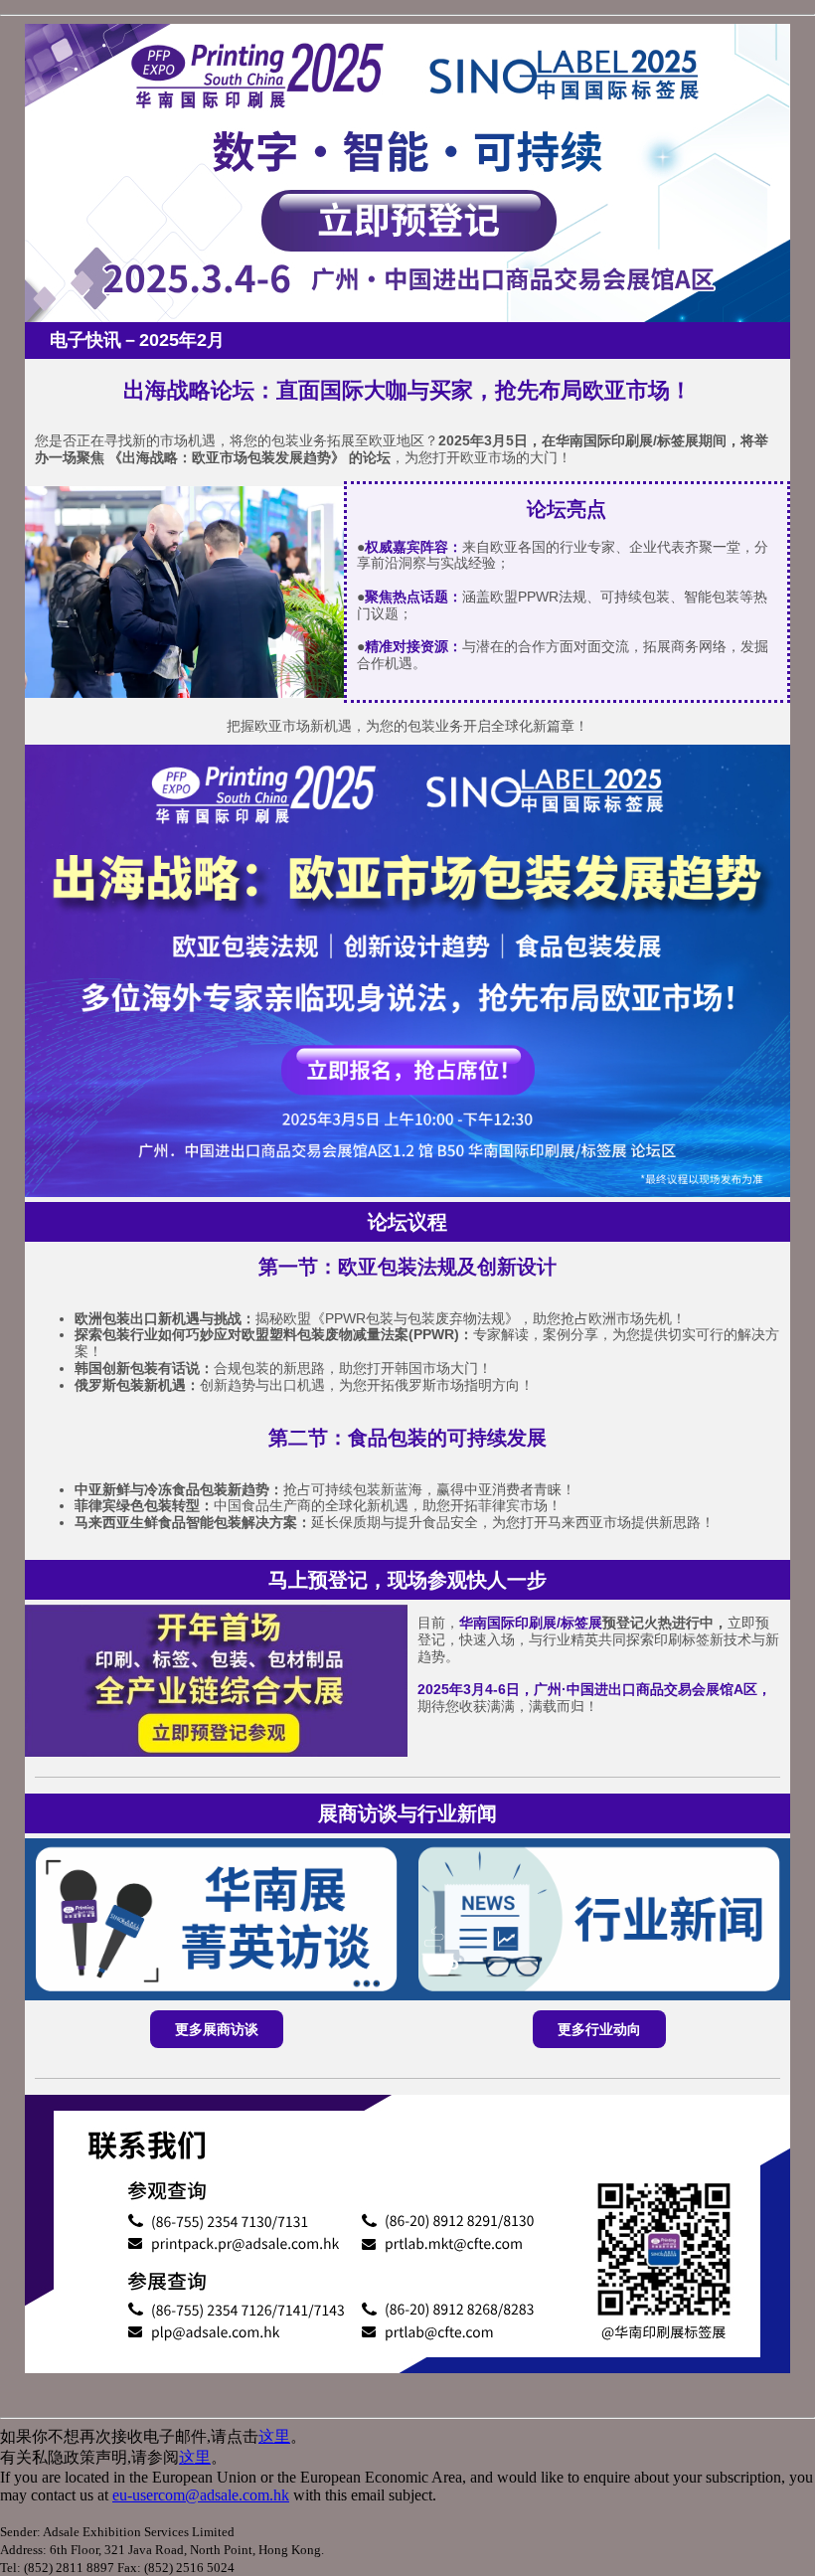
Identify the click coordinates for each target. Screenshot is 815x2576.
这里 (274, 2436)
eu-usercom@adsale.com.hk (201, 2495)
